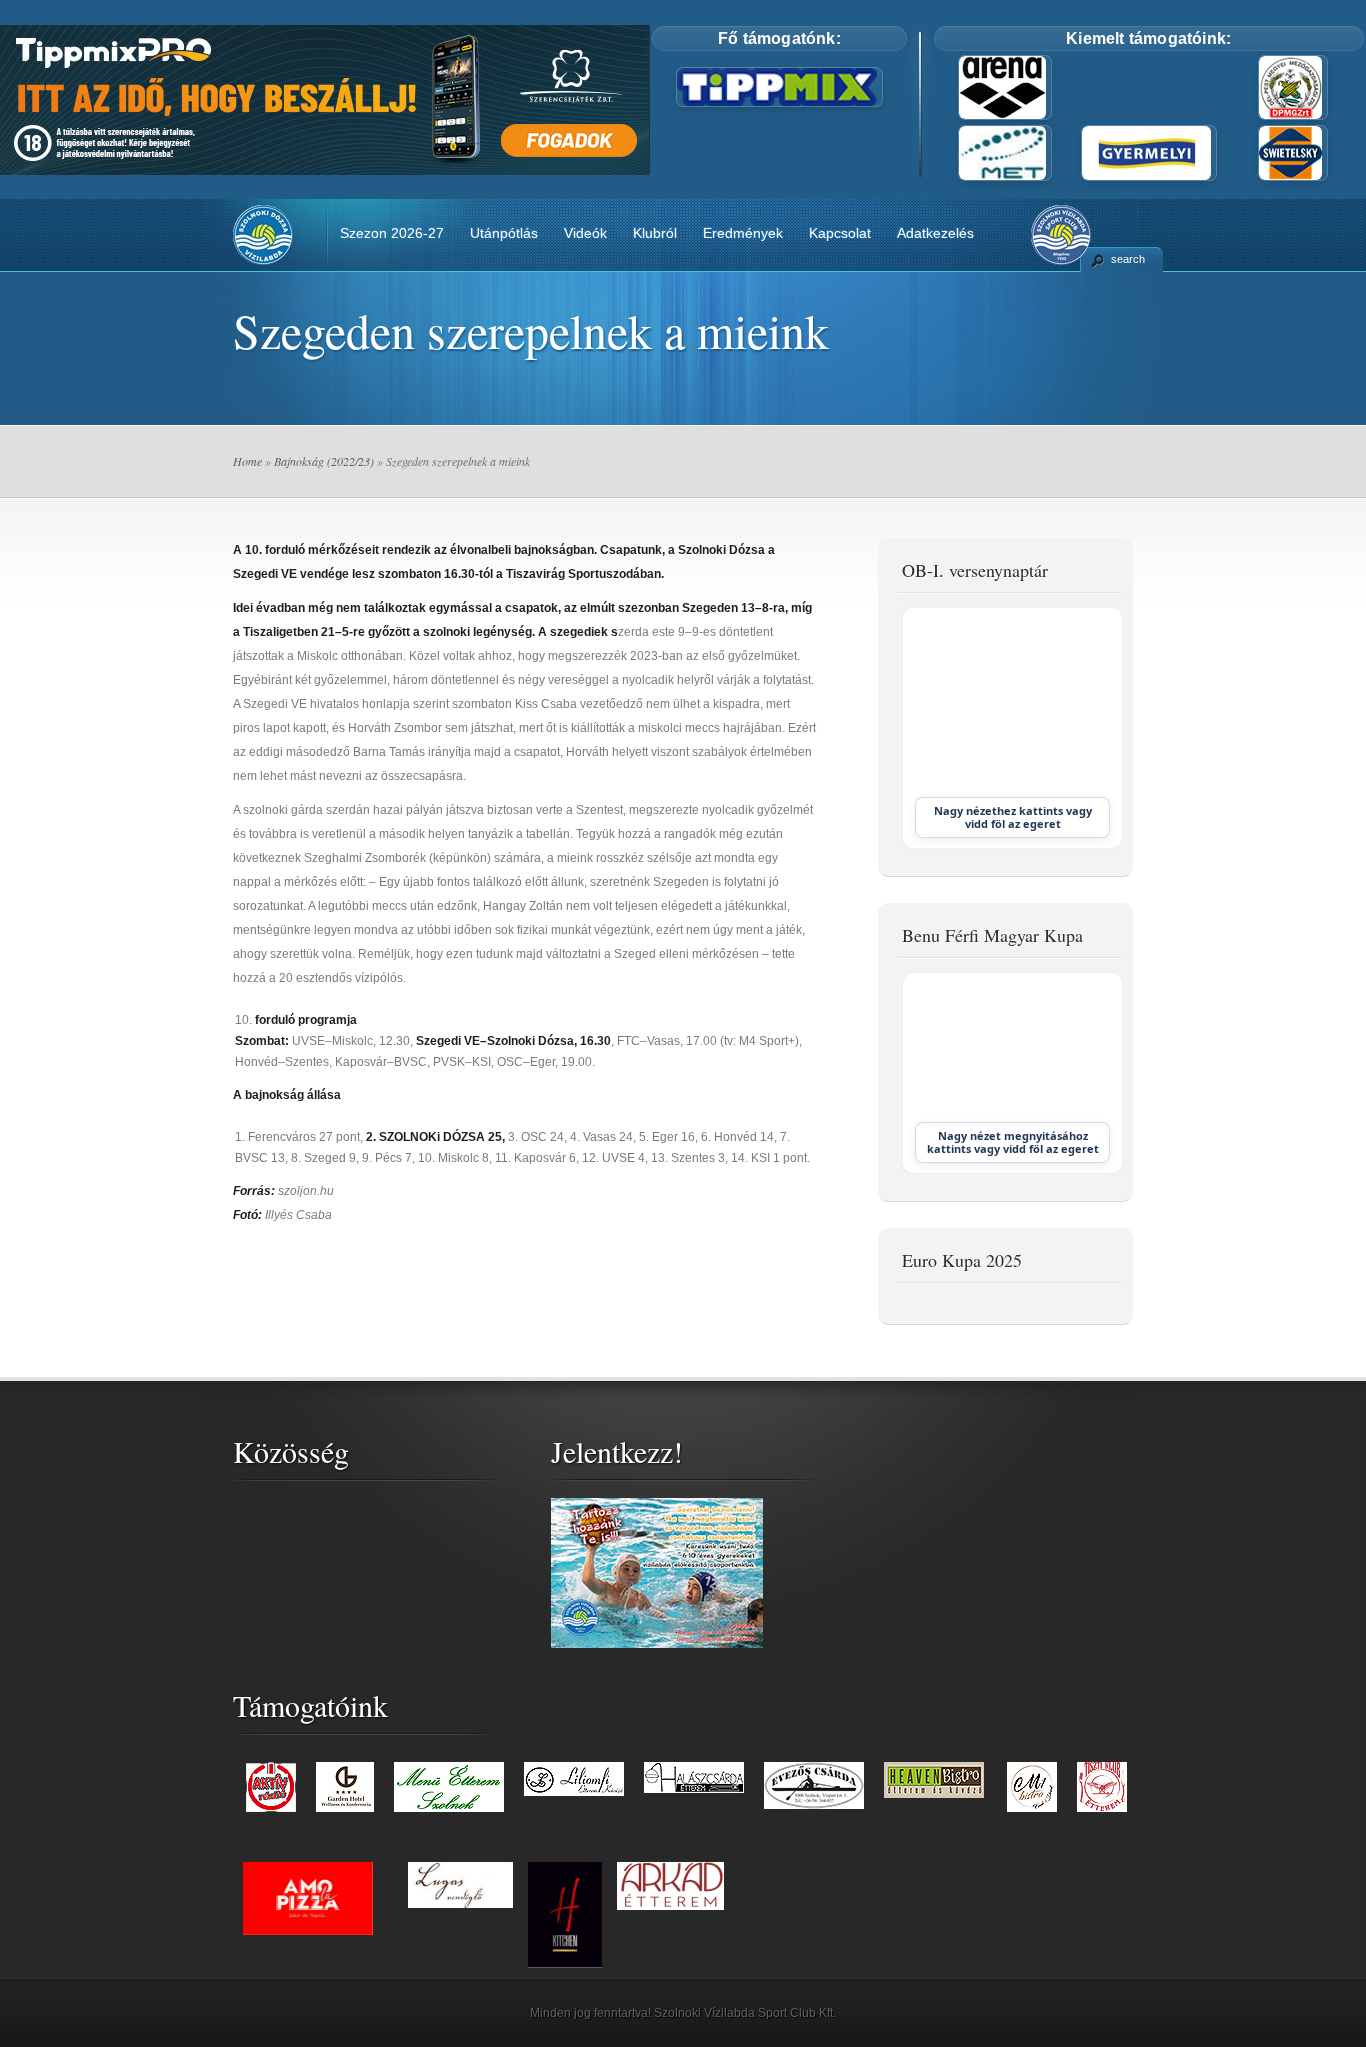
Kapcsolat (840, 233)
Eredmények (743, 233)
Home (247, 461)
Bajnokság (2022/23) (324, 461)
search (1128, 259)
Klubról (655, 233)
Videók (585, 233)
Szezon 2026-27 (392, 233)
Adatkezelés (935, 233)
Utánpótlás (504, 233)
